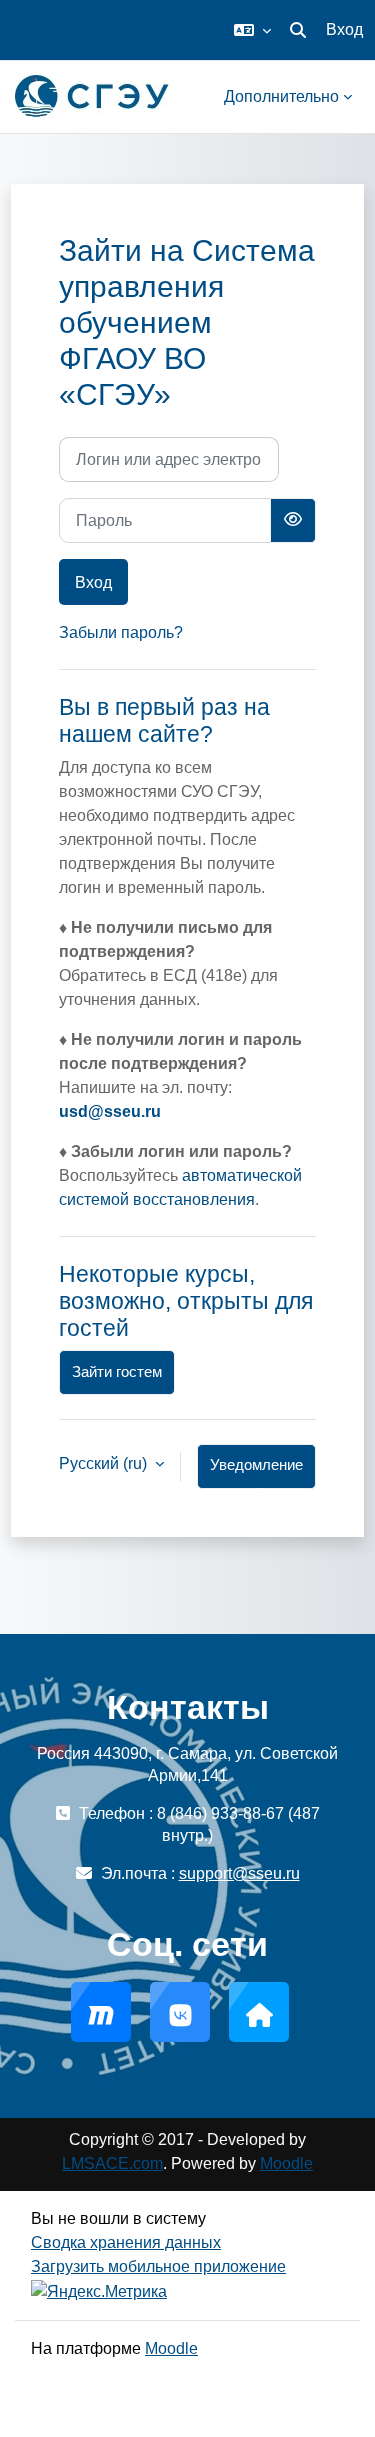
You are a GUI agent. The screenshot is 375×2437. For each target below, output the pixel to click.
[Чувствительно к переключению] (293, 520)
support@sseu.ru (239, 1873)
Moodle (286, 2163)
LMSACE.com (112, 2163)
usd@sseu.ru (110, 1111)
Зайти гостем (117, 1372)
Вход (344, 29)
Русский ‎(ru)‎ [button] (105, 1463)
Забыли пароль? (121, 632)
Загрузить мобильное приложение (158, 2266)
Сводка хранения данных (126, 2242)
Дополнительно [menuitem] (281, 96)
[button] (252, 30)
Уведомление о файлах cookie (256, 1473)
